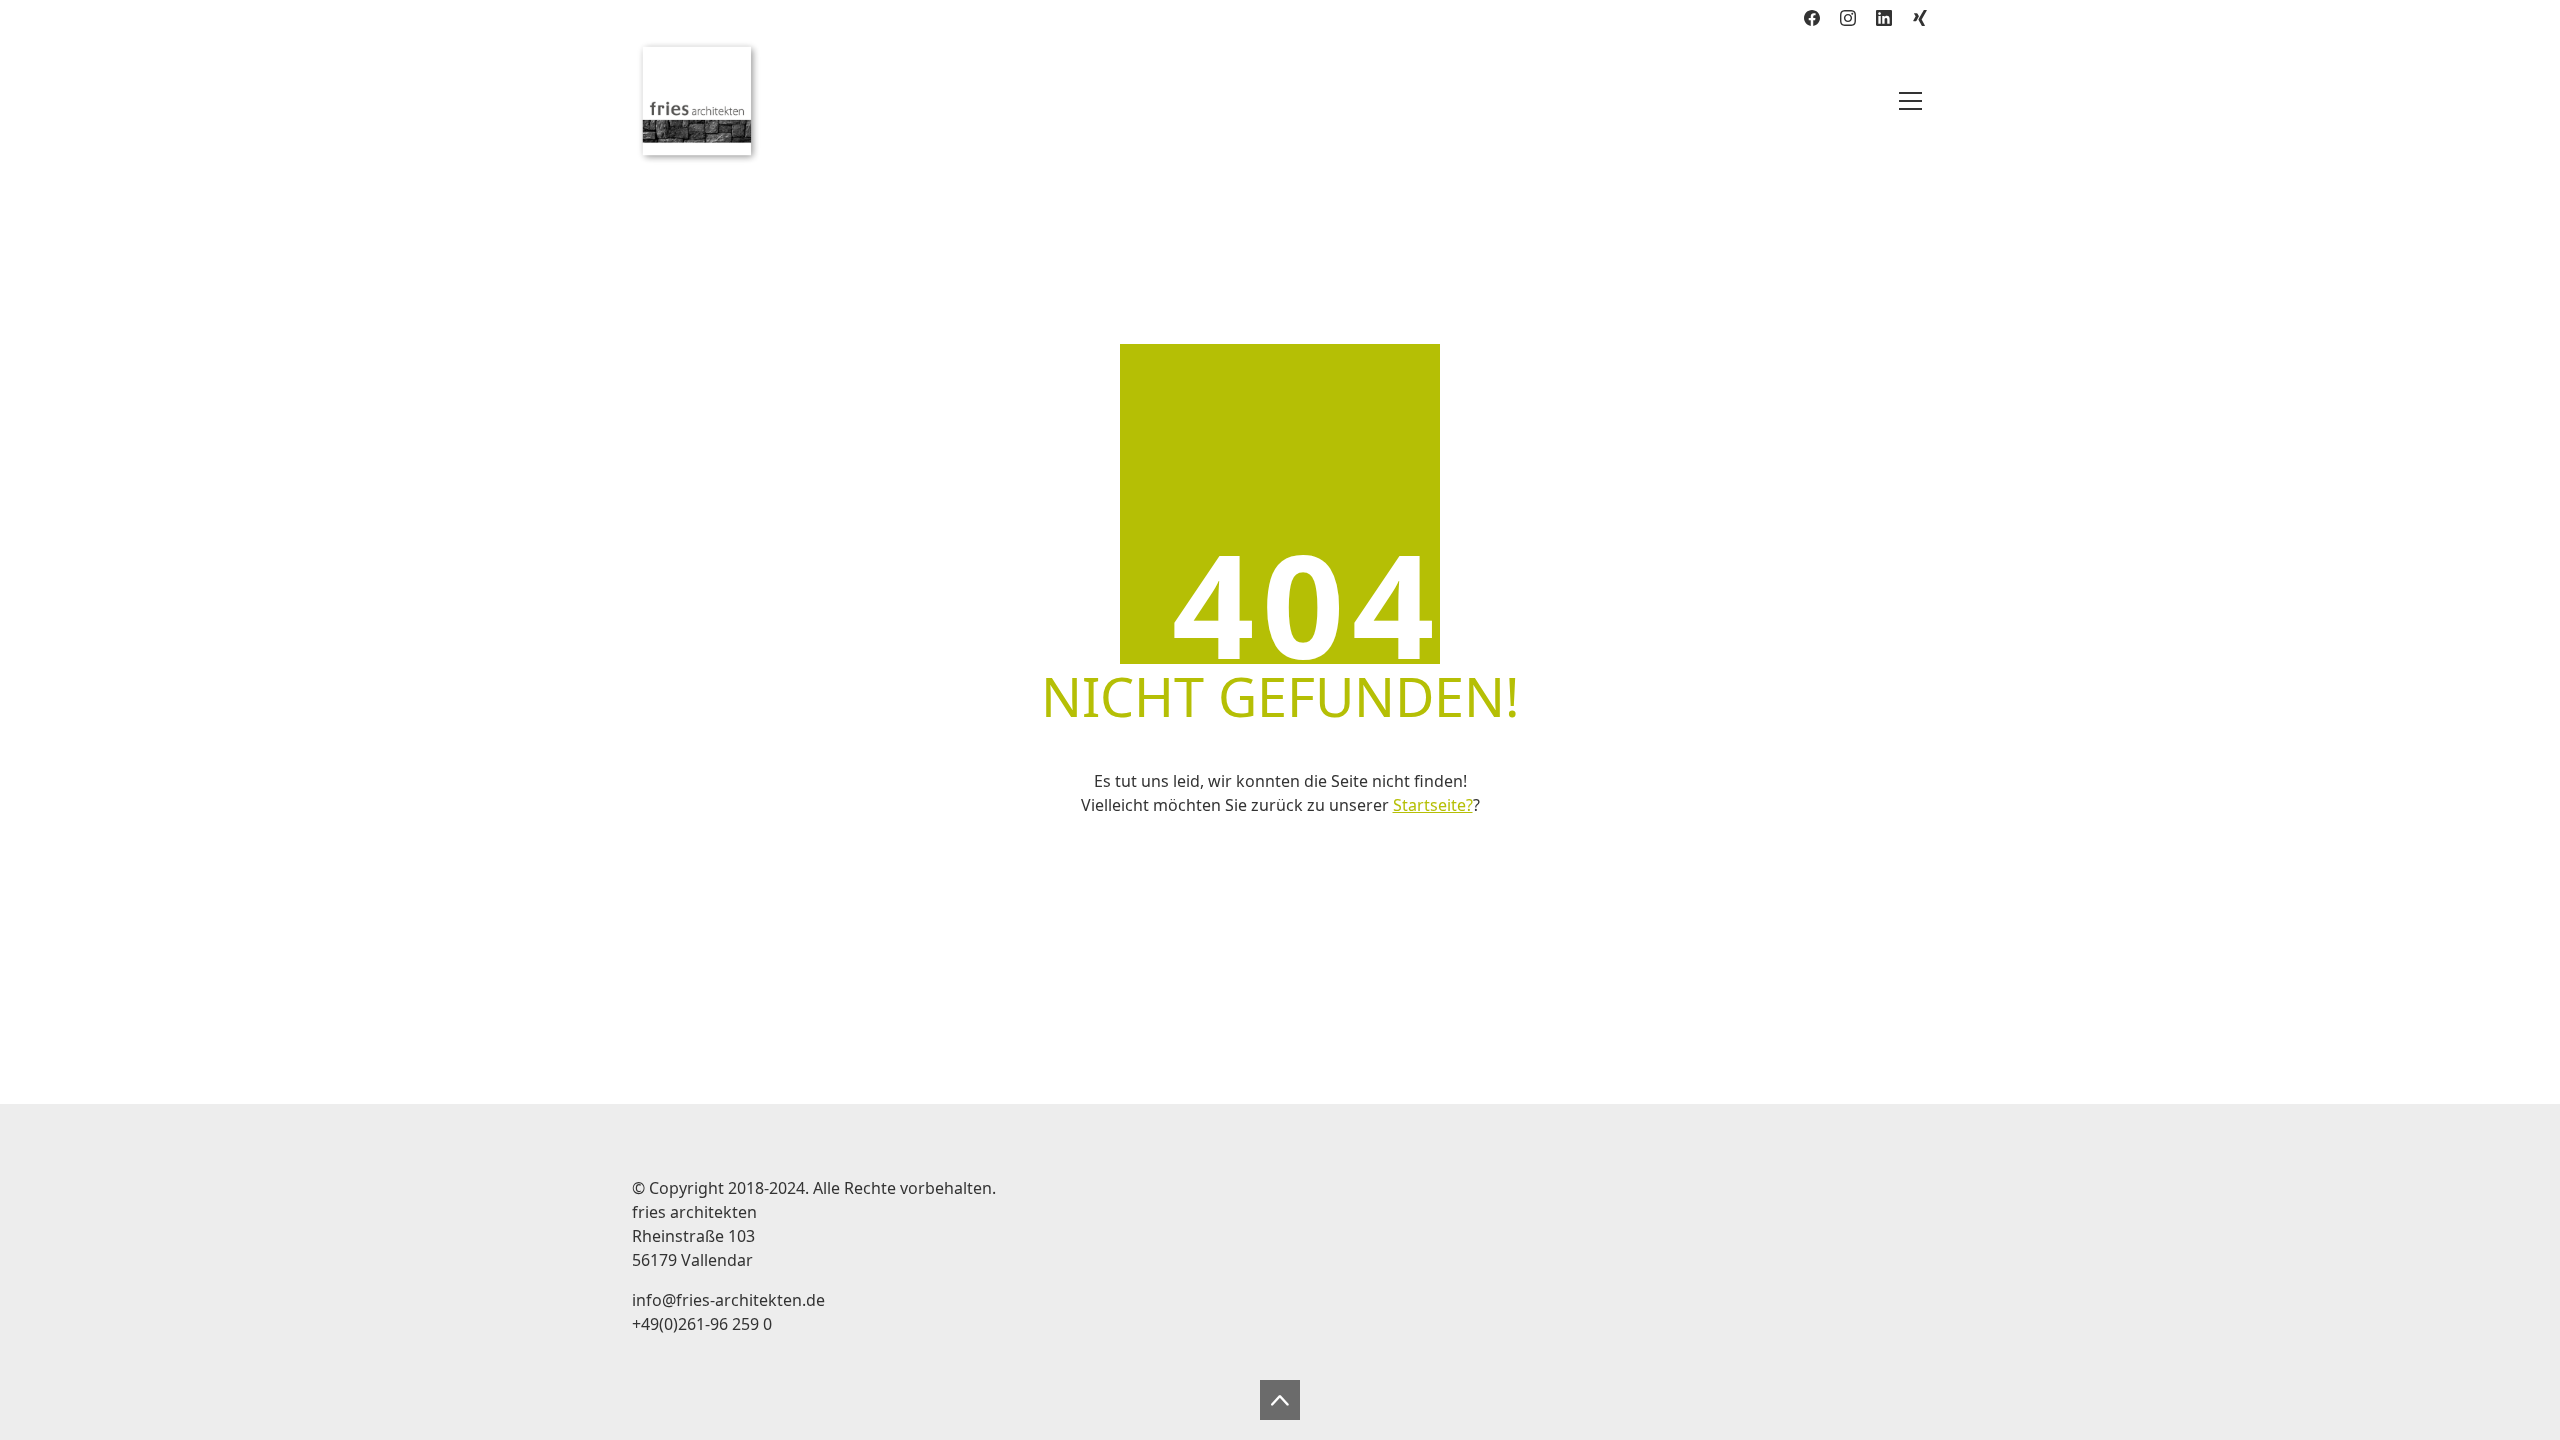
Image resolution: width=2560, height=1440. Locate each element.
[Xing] (1920, 18)
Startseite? (1433, 805)
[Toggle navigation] (1910, 101)
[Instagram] (1848, 18)
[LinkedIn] (1884, 18)
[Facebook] (1812, 18)
